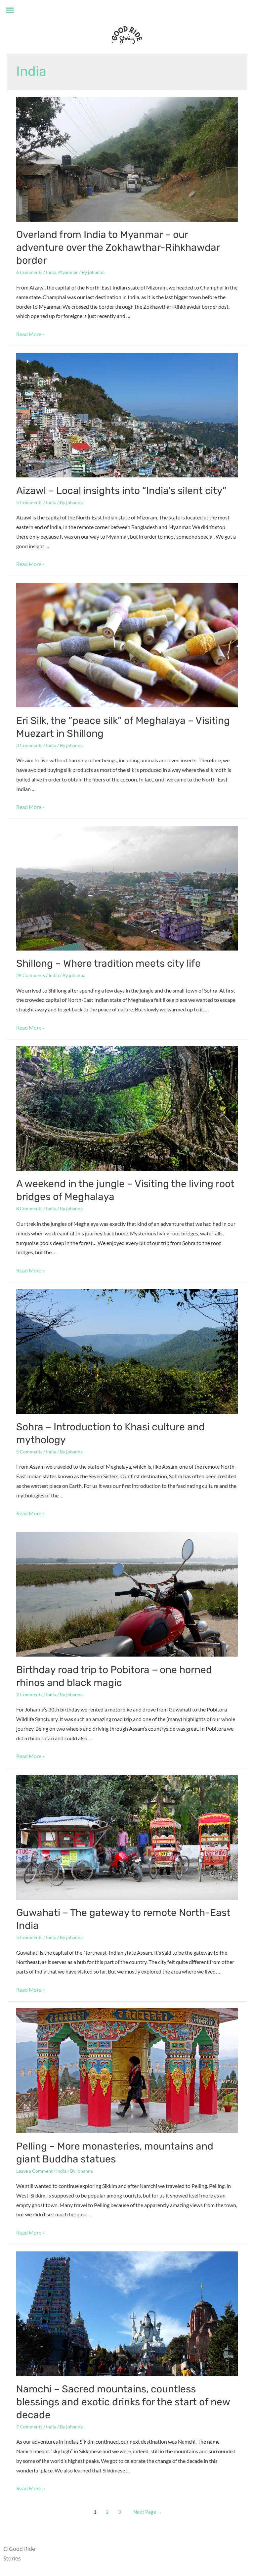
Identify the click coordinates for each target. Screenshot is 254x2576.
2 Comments (29, 1694)
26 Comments (31, 975)
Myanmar (68, 272)
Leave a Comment (34, 2171)
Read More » (30, 334)
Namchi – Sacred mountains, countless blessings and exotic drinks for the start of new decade (123, 2402)
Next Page (148, 2512)
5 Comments (29, 502)
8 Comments (29, 1208)
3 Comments (29, 745)
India (51, 272)
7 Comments (29, 2427)
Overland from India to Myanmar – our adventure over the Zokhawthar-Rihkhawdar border (118, 247)
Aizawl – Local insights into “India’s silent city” (121, 491)
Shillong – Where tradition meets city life (108, 963)
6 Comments (29, 272)
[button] (10, 10)
